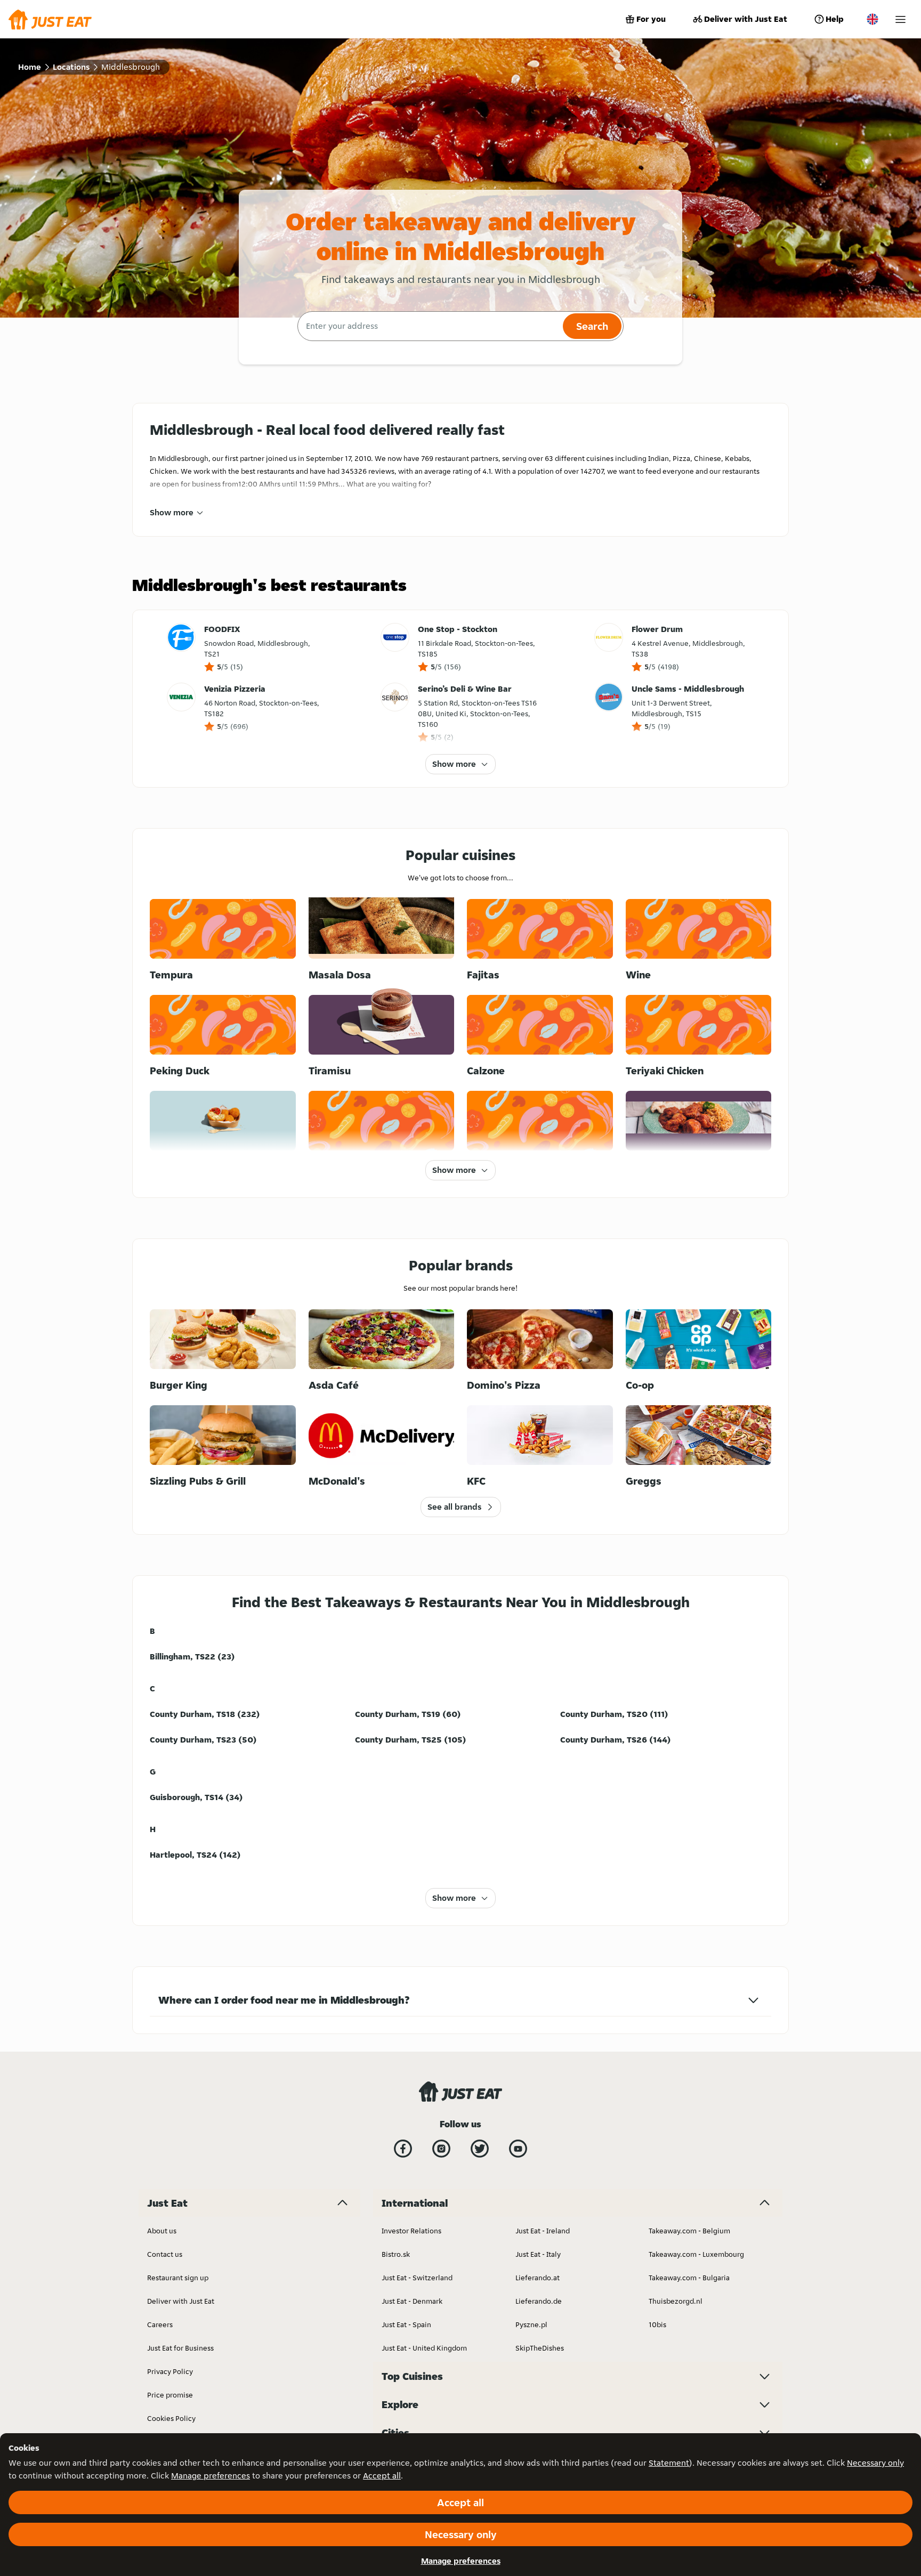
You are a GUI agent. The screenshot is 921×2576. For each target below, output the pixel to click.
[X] (480, 2149)
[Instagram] (441, 2149)
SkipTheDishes (540, 2348)
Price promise (170, 2395)
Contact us (165, 2254)
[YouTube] (518, 2149)
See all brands (454, 1507)
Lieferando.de (539, 2301)
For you (651, 19)
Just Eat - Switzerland (417, 2278)
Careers (160, 2324)
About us (162, 2231)
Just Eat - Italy (538, 2254)
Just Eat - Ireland (543, 2231)
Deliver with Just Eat (746, 19)
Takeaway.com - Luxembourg (696, 2254)
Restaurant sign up (178, 2278)
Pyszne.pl (531, 2324)
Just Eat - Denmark (412, 2301)
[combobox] (429, 326)
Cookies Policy (171, 2418)
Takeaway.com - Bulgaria (689, 2278)
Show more (172, 512)
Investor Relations (411, 2231)
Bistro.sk (396, 2254)
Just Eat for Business (180, 2348)
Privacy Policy (170, 2371)
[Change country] (872, 19)
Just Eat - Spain (406, 2324)
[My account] (900, 19)
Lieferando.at (538, 2278)
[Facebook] (403, 2149)
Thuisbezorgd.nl (676, 2301)
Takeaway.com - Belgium (689, 2231)
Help (835, 19)
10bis (657, 2324)
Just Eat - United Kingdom (424, 2348)
